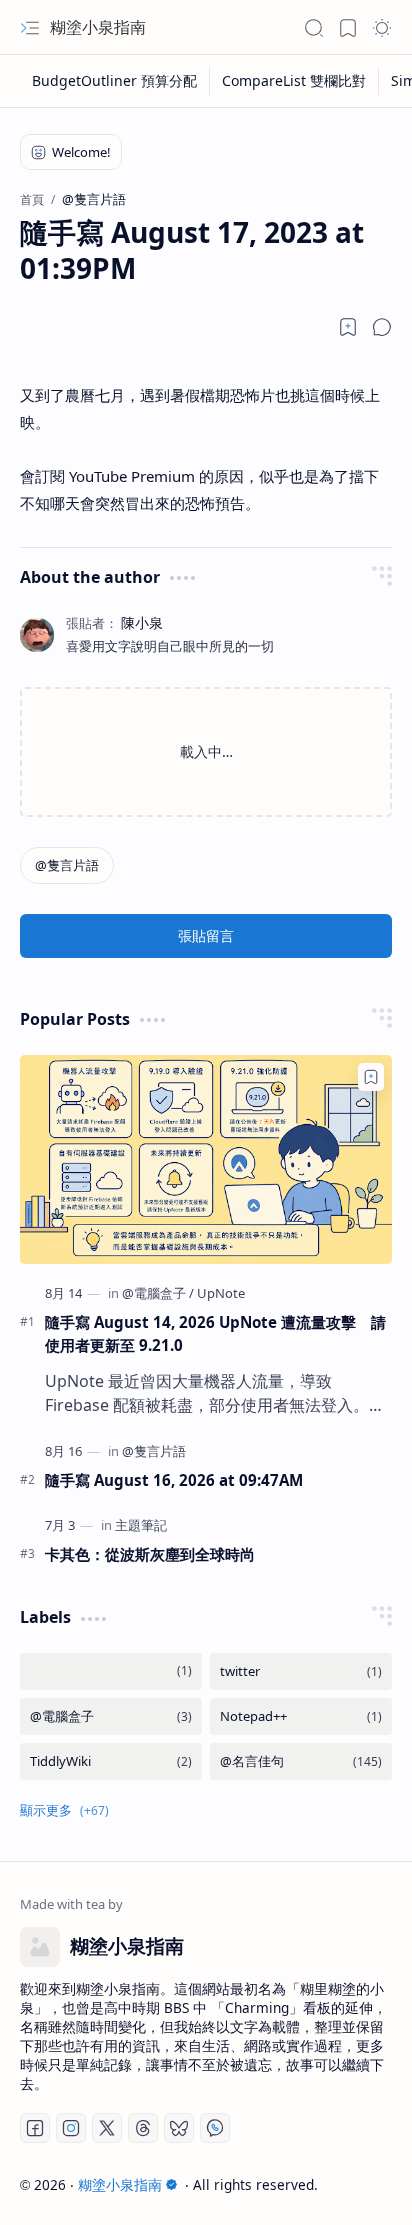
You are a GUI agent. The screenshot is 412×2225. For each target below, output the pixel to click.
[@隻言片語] (67, 865)
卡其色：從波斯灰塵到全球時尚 (150, 1554)
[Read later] (348, 327)
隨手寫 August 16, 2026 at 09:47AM (174, 1480)
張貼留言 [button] (206, 935)
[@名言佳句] (301, 1761)
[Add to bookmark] (371, 1077)
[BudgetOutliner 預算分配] (115, 81)
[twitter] (301, 1671)
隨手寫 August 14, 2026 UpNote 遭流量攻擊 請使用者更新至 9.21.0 (215, 1333)
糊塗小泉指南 (98, 27)
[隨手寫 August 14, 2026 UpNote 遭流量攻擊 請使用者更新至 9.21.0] (206, 1159)
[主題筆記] (141, 1525)
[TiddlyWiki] (111, 1761)
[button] (30, 28)
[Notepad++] (301, 1716)
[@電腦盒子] (158, 1293)
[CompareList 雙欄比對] (294, 81)
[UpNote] (221, 1293)
